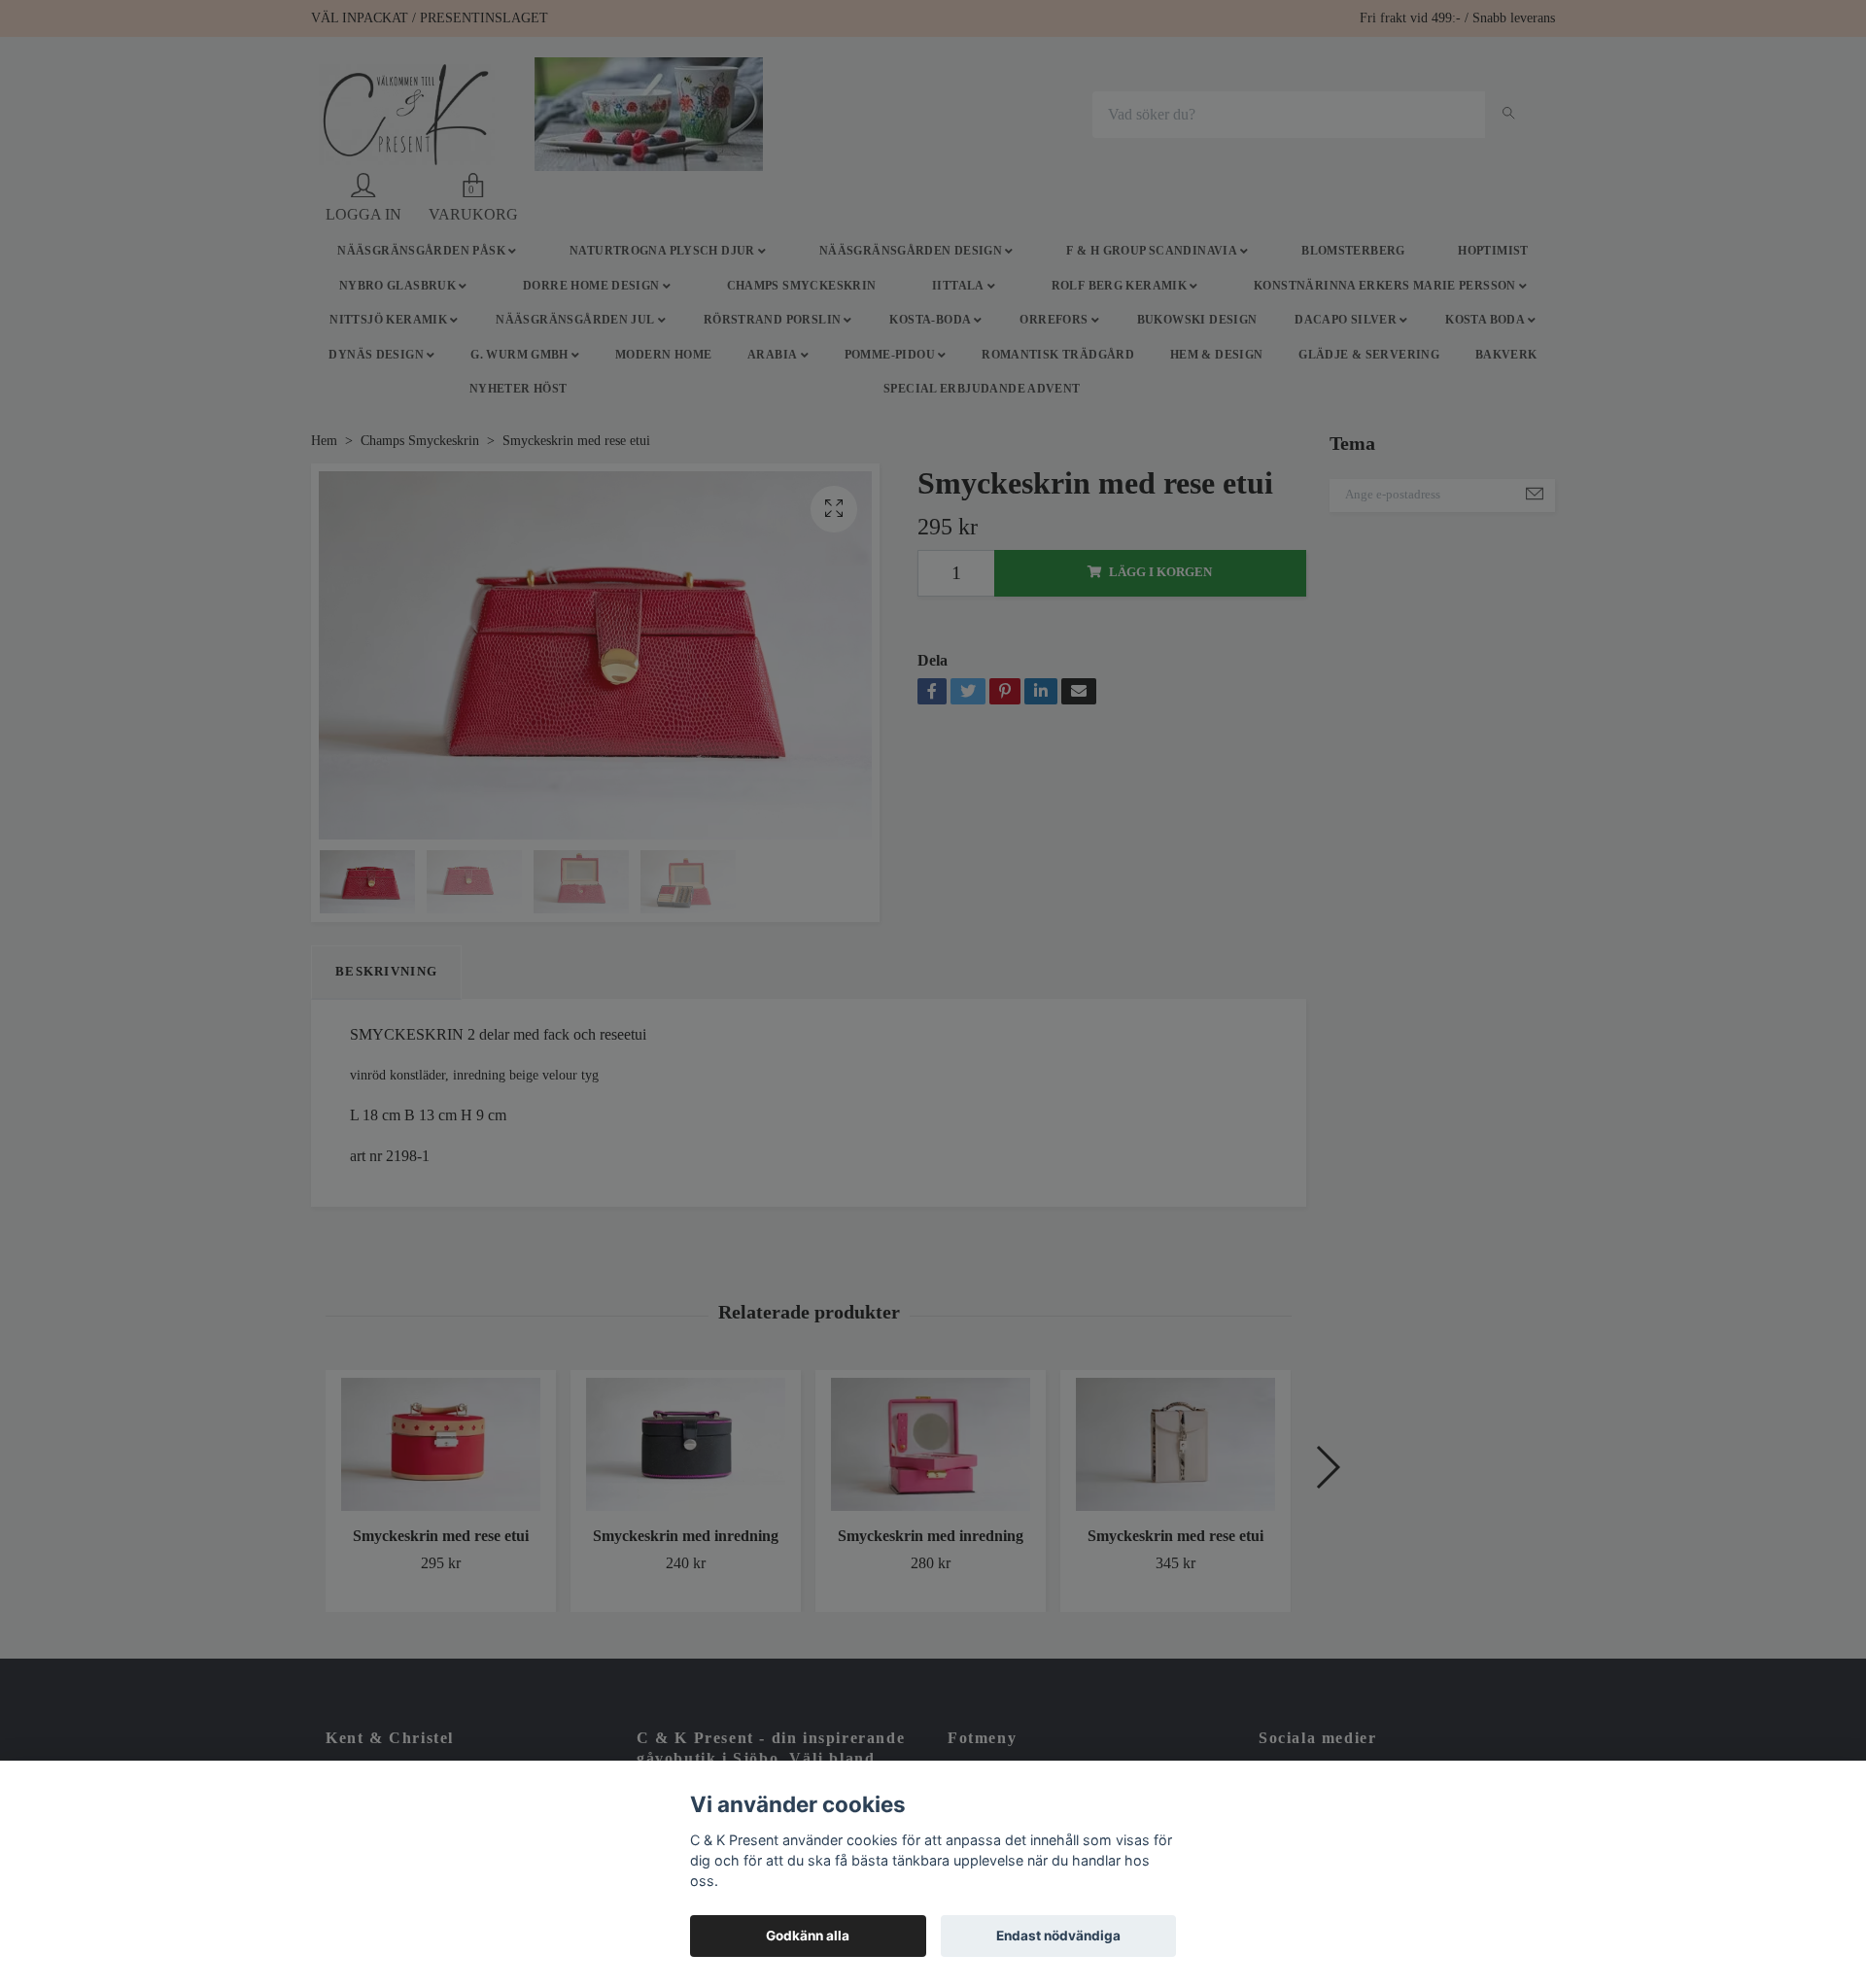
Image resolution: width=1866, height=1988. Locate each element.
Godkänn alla (808, 1936)
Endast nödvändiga (1058, 1936)
